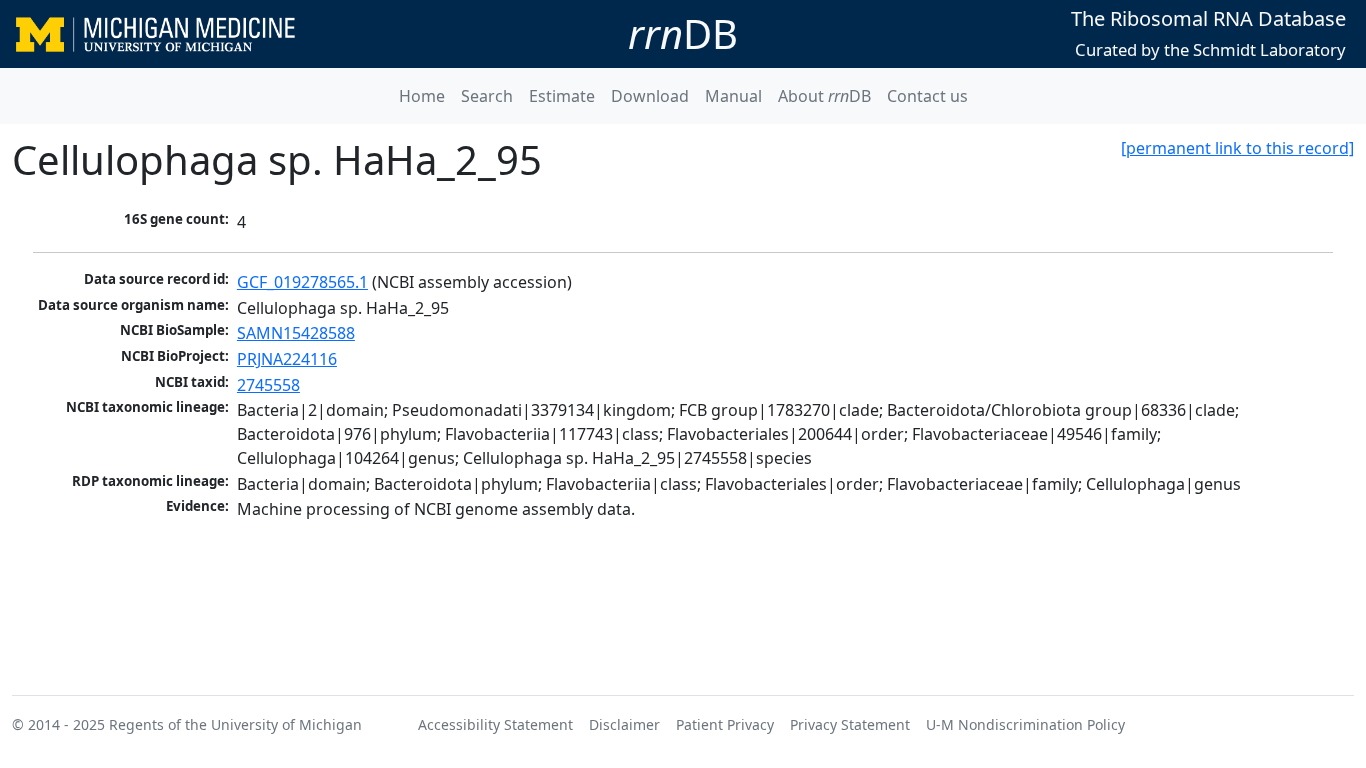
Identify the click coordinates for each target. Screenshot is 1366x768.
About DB (824, 96)
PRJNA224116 (287, 359)
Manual (733, 96)
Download (650, 96)
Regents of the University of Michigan (235, 724)
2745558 (268, 385)
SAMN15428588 (296, 333)
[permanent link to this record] (1237, 148)
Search (487, 96)
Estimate (562, 96)
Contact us (927, 96)
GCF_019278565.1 (302, 282)
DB (683, 33)
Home (422, 96)
